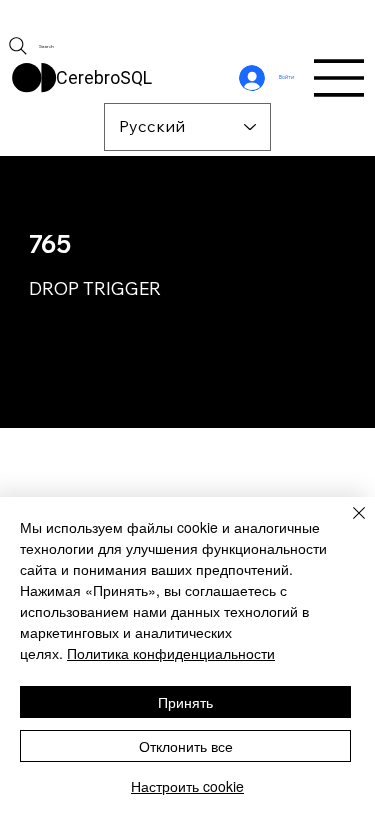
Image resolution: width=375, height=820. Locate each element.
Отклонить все (186, 746)
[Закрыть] (347, 525)
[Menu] (340, 78)
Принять (185, 702)
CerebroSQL (104, 77)
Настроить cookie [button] (187, 786)
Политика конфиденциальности (171, 653)
